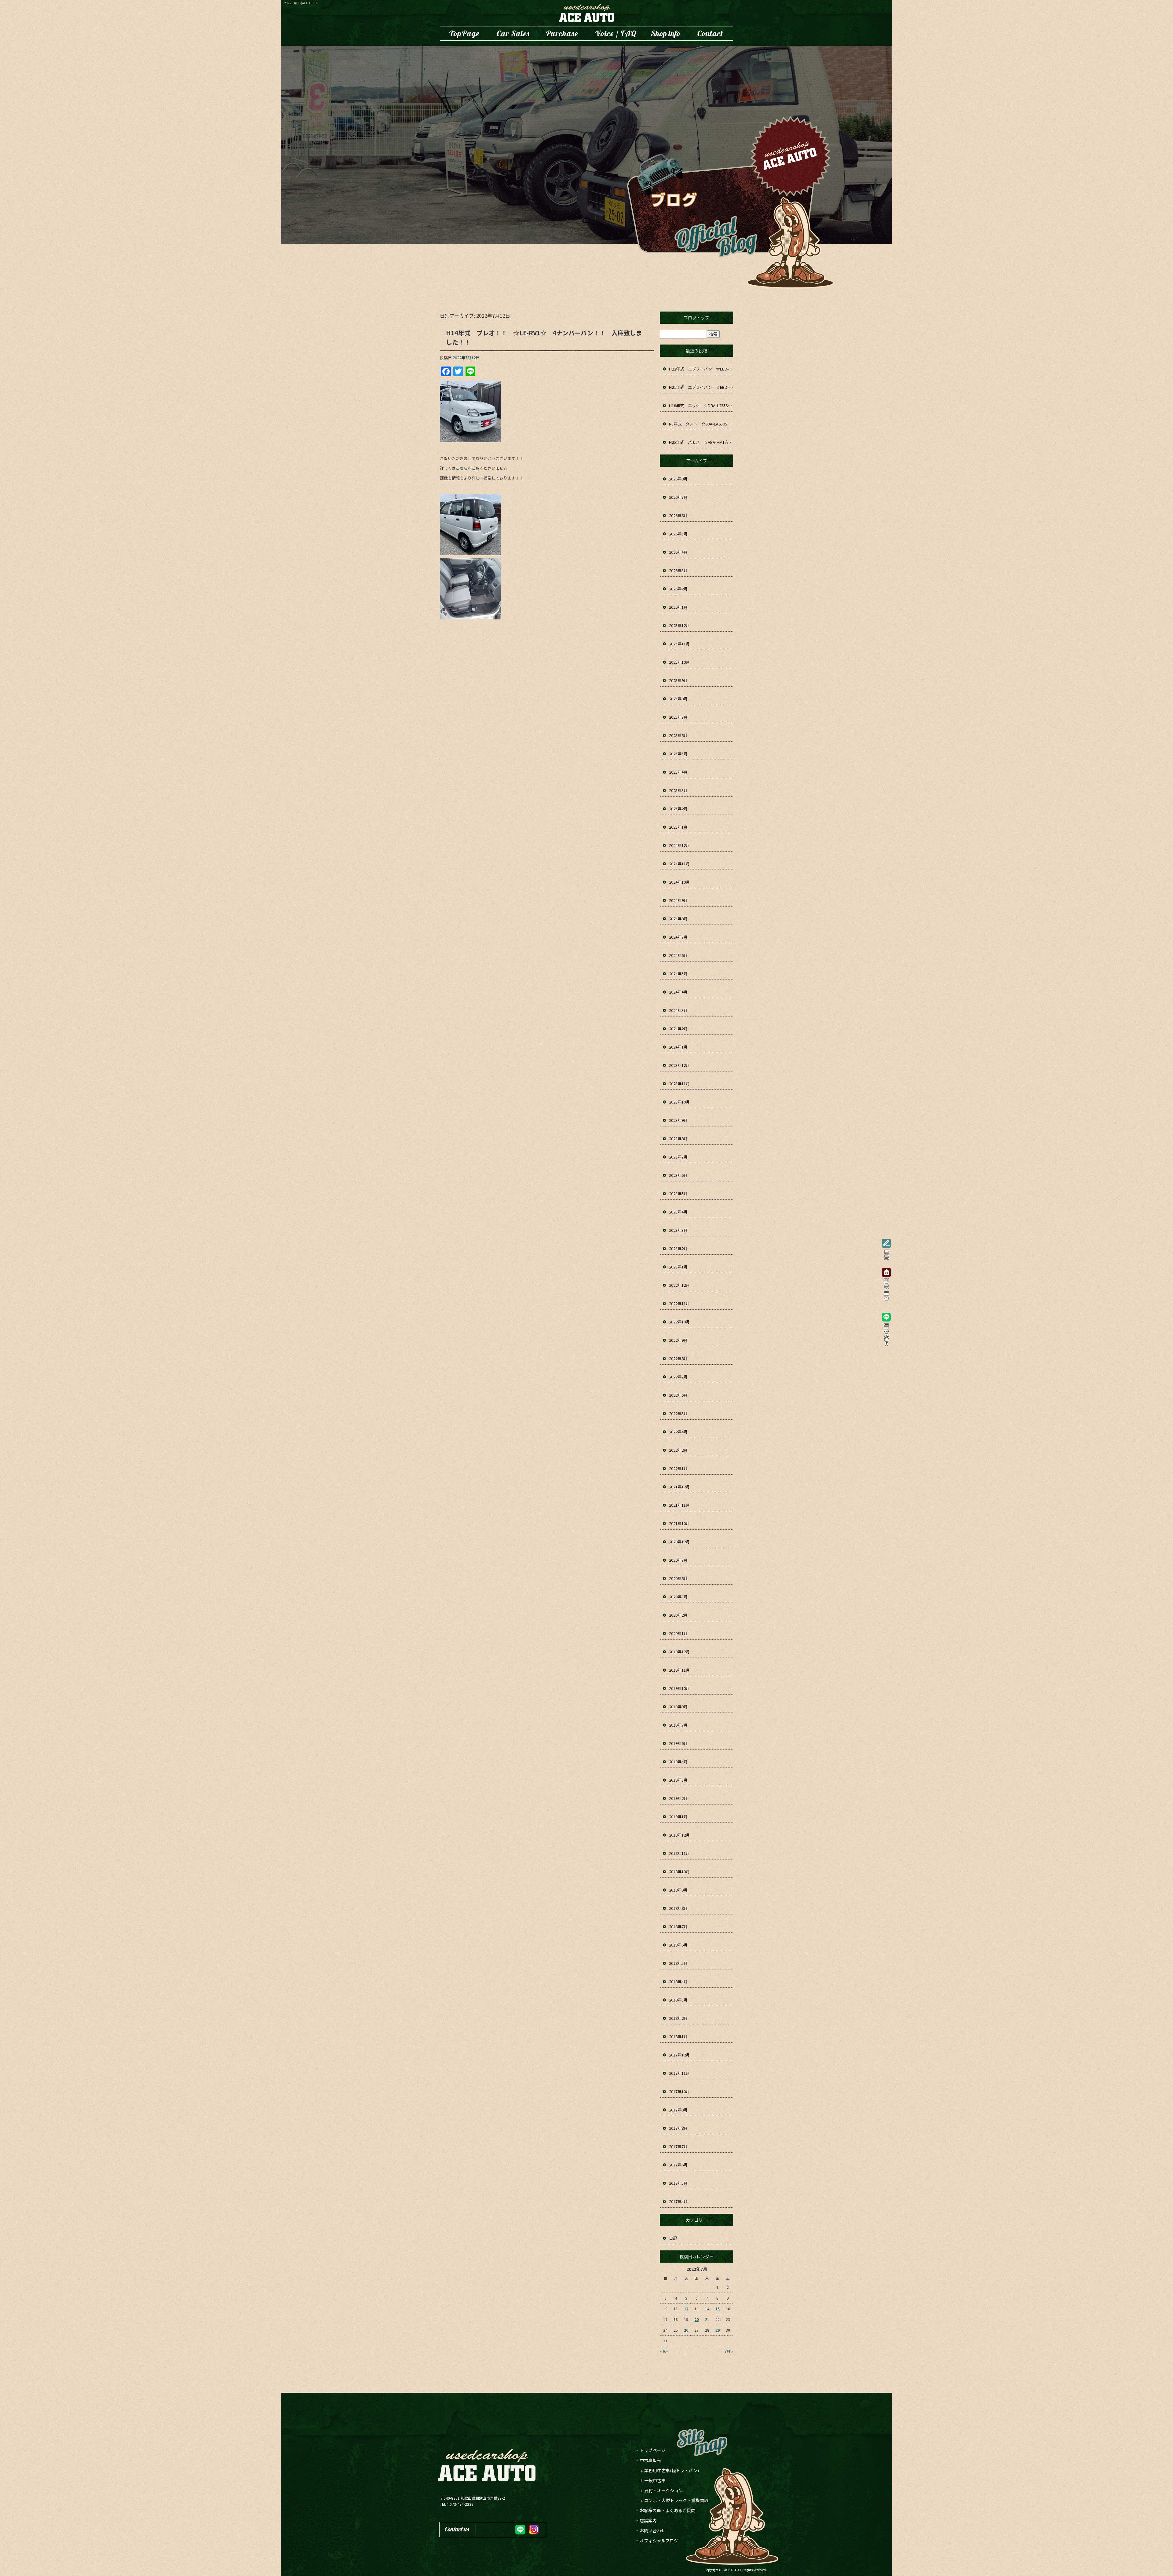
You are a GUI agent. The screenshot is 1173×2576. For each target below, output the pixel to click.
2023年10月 (679, 1102)
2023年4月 (678, 1212)
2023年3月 (678, 1230)
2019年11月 (679, 1670)
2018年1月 (678, 2036)
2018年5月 (678, 1963)
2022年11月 (679, 1303)
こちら (462, 468)
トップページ (464, 34)
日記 (673, 2238)
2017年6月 (678, 2165)
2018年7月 (678, 1927)
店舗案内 (666, 34)
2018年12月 (679, 1835)
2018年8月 (678, 1908)
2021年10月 (679, 1523)
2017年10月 (679, 2091)
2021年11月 (679, 1505)
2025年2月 (678, 809)
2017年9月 (678, 2110)
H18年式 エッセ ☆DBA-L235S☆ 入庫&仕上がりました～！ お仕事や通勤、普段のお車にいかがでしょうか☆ (701, 405)
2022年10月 (679, 1322)
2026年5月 (678, 534)
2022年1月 (678, 1468)
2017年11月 (679, 2073)
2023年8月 (678, 1138)
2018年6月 (678, 1945)
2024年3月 (678, 1010)
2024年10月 (679, 882)
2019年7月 (678, 1725)
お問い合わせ (710, 34)
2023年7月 (678, 1157)
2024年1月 (678, 1047)
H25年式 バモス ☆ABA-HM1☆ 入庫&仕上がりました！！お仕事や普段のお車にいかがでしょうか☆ (701, 442)
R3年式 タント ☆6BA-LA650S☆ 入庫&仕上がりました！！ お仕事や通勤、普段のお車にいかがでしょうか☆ (701, 424)
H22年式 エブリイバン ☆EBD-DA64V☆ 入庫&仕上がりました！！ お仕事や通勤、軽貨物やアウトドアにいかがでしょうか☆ (701, 369)
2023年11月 (679, 1084)
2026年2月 (678, 589)
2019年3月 (678, 1780)
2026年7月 (678, 497)
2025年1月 (678, 827)
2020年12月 (679, 1542)
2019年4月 (678, 1762)
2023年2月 (678, 1248)
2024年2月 (678, 1029)
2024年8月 (678, 919)
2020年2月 (678, 1615)
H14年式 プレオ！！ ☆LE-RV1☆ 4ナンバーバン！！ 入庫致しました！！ (544, 337)
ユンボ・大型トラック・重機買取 (562, 34)
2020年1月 (678, 1633)
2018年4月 (678, 1981)
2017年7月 (678, 2146)
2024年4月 (678, 992)
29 (718, 2330)
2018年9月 (678, 1890)
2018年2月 (678, 2018)
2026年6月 (678, 515)
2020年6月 (678, 1578)
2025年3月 (678, 790)
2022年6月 (678, 1395)
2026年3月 (678, 570)
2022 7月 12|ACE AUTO (300, 3)
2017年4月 (678, 2201)
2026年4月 (678, 552)
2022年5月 (678, 1413)
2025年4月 (678, 772)
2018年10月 (679, 1872)
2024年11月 (679, 864)
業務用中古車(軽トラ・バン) (672, 2470)
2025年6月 (678, 735)
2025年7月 (678, 717)
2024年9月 (678, 900)
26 (686, 2330)
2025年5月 (678, 754)
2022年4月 (678, 1432)
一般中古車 (655, 2480)
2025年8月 (678, 699)
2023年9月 (678, 1120)
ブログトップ (696, 318)
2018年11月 (679, 1853)
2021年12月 (679, 1487)
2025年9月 (678, 680)
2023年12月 (679, 1065)
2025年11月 (679, 644)
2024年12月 (679, 845)
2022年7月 (678, 1377)
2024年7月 (678, 937)
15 (718, 2309)
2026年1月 (678, 607)
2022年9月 (678, 1340)
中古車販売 (513, 34)
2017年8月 (678, 2128)
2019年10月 (679, 1688)
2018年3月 (678, 2000)
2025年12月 (679, 625)
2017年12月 (679, 2055)
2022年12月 (679, 1285)
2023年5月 (678, 1193)
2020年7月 (678, 1560)
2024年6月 (678, 955)
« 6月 (664, 2351)
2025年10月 (679, 662)
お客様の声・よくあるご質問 (616, 34)
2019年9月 (678, 1707)
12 (686, 2309)
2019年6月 (678, 1743)
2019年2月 (678, 1798)
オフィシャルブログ (659, 2541)
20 (696, 2319)
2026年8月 (678, 479)
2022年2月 (678, 1450)
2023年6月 (678, 1175)
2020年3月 (678, 1597)
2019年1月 (678, 1817)
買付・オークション (663, 2490)
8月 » (729, 2351)
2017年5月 (678, 2183)
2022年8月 (678, 1358)
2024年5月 (678, 974)
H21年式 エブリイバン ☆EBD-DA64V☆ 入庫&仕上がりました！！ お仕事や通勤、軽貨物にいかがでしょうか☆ (701, 387)
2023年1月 (678, 1267)
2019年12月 (679, 1652)
